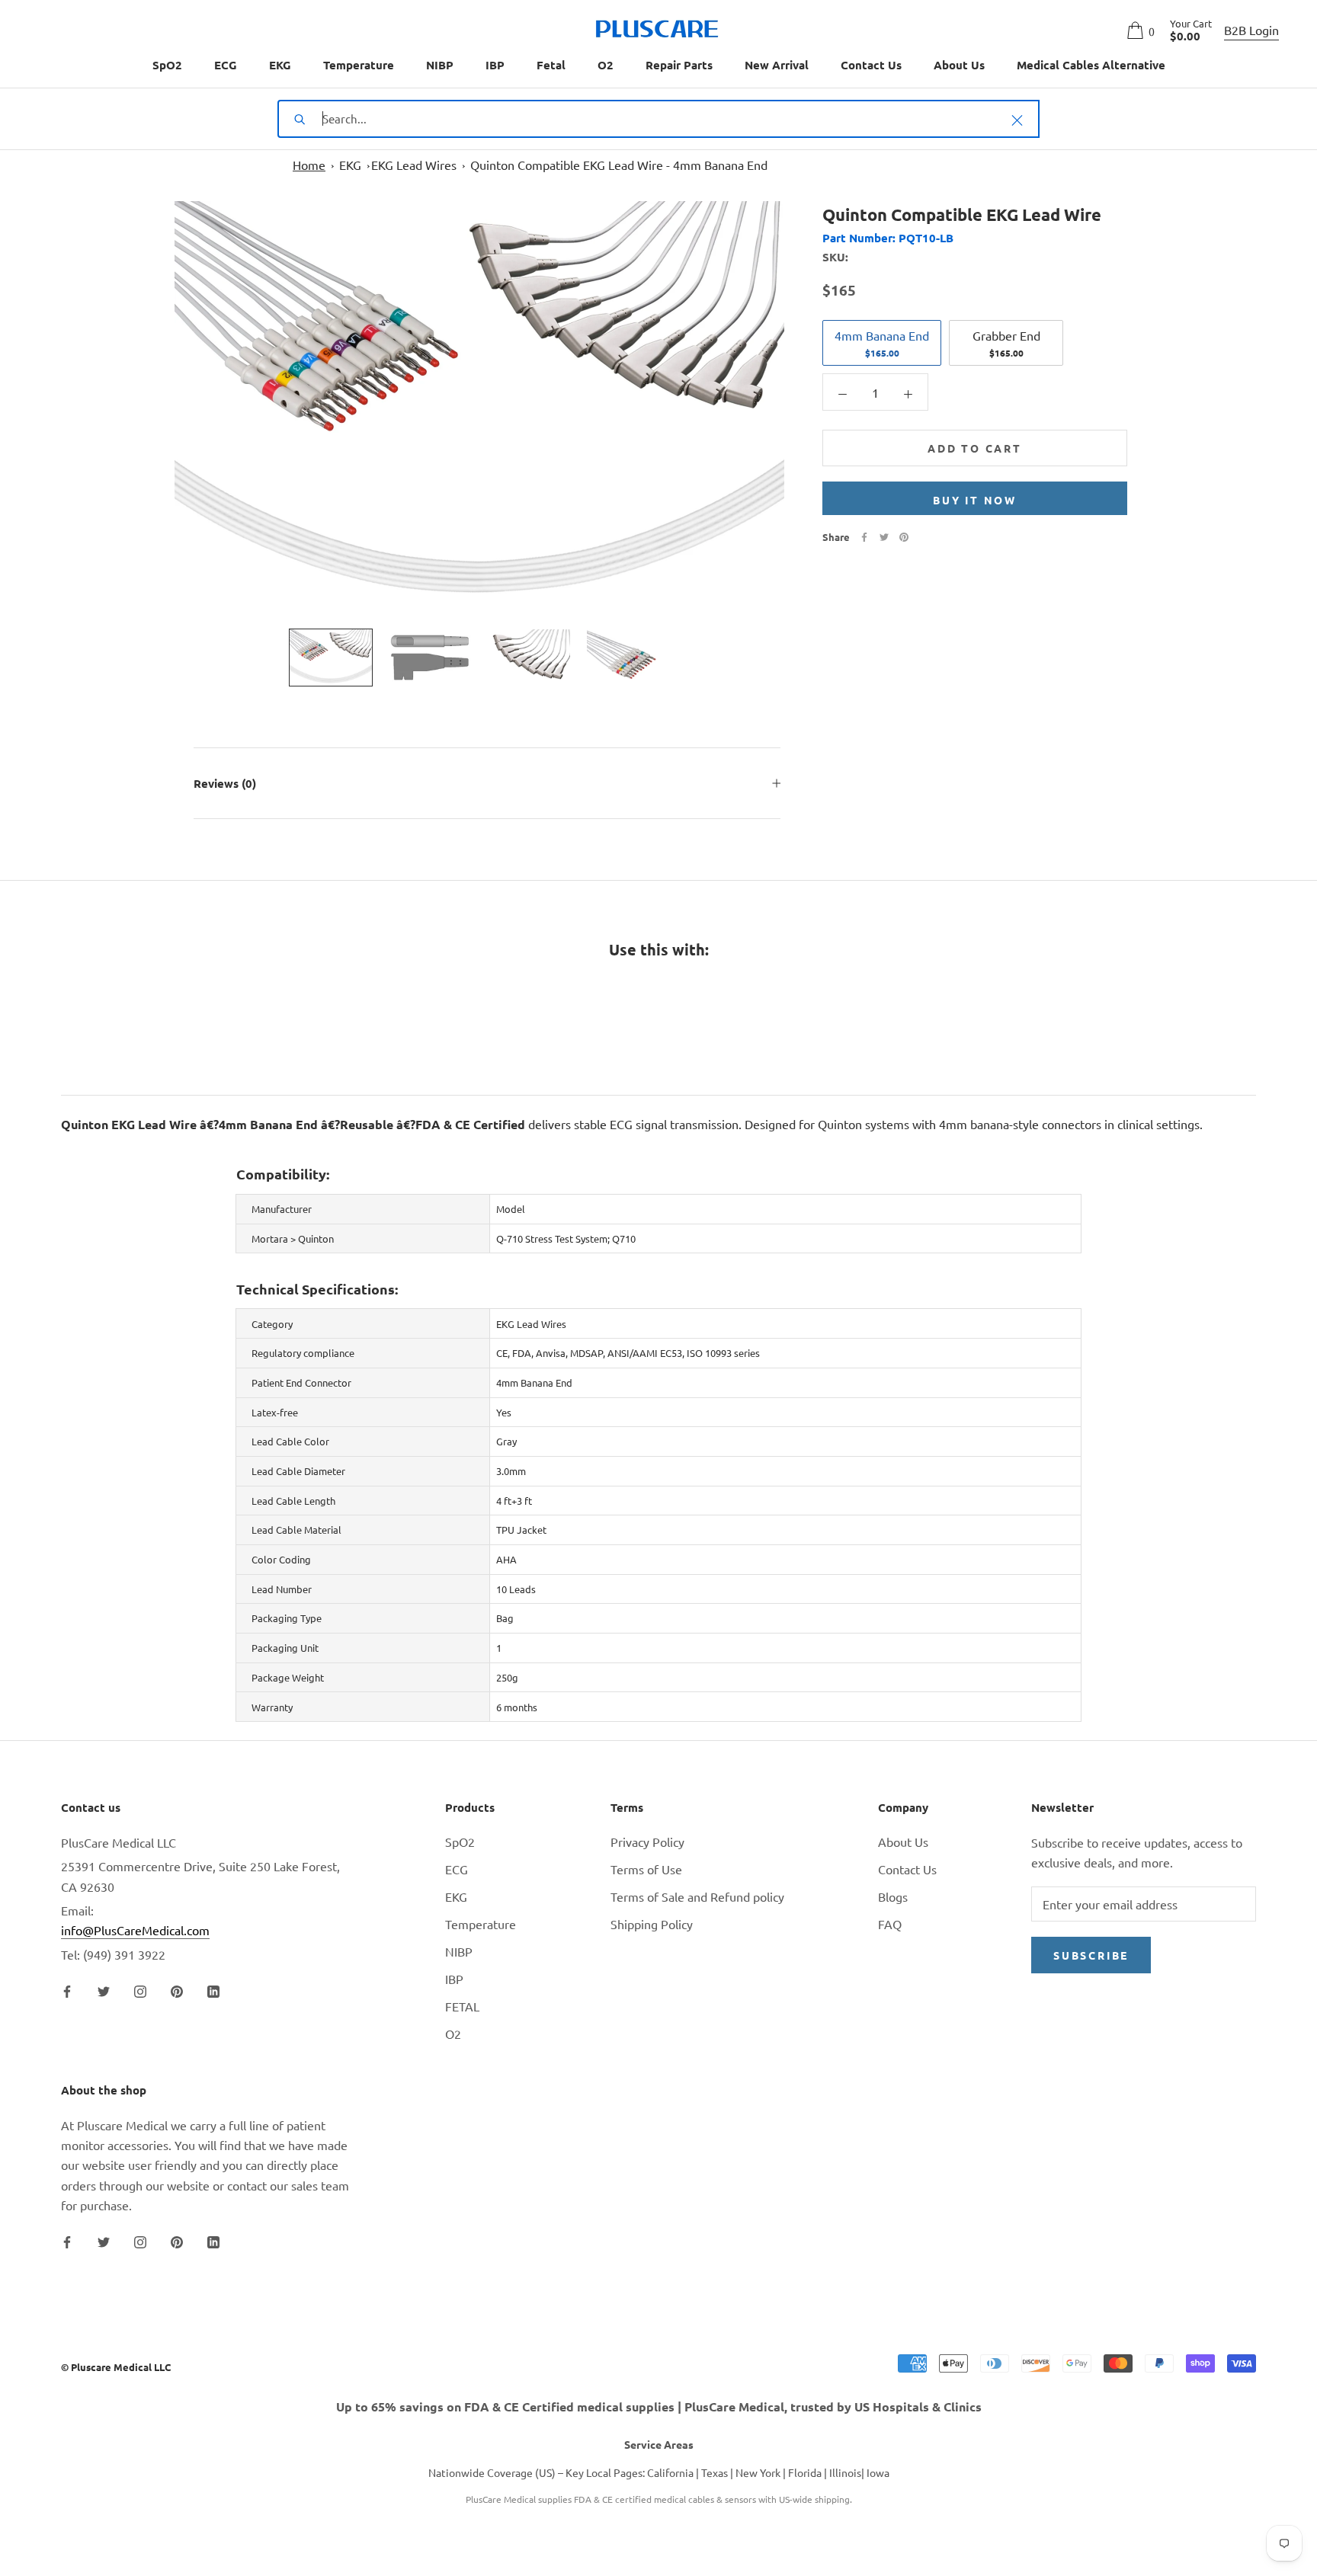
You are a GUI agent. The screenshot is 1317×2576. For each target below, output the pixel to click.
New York (758, 2472)
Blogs (893, 1896)
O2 (606, 65)
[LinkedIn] (213, 1989)
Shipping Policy (652, 1924)
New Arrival (777, 65)
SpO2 (167, 65)
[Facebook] (864, 537)
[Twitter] (884, 537)
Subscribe (1091, 1955)
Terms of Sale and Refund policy (697, 1896)
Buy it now (975, 500)
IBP (495, 65)
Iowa (878, 2472)
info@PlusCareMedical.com (135, 1930)
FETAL (462, 2006)
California (670, 2472)
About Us (959, 65)
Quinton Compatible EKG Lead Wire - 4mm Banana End (619, 165)
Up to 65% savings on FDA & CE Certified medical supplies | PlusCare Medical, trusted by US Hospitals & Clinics (659, 2406)
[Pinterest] (904, 537)
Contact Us (871, 65)
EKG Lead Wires (414, 165)
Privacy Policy (647, 1842)
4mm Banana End (882, 343)
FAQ (890, 1924)
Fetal (551, 65)
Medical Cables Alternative (1091, 65)
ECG (226, 65)
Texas (715, 2472)
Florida (805, 2472)
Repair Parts (679, 65)
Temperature (359, 65)
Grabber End (1006, 343)
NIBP (440, 65)
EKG (280, 65)
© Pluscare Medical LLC (116, 2367)
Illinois (845, 2472)
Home (309, 165)
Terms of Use (646, 1869)
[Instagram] (140, 1989)
